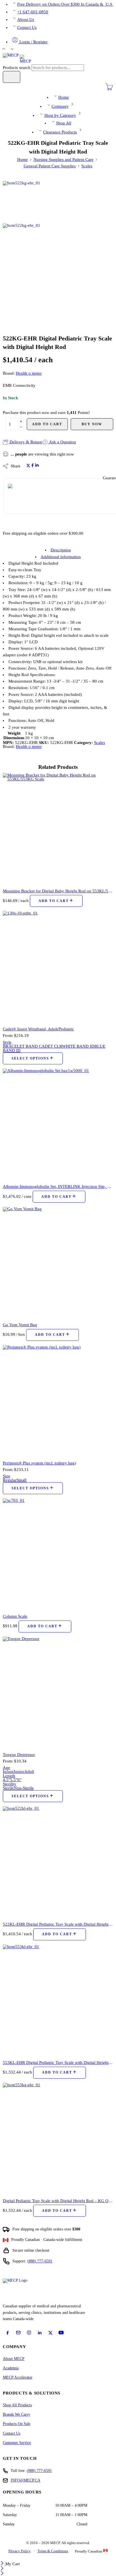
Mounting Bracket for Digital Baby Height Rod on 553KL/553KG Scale (58, 891)
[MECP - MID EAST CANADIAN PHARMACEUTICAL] (17, 59)
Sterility (10, 1784)
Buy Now (92, 424)
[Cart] (109, 89)
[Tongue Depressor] (58, 1692)
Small (22, 1480)
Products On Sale (17, 2424)
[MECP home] (21, 2289)
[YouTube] (61, 2333)
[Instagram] (29, 2333)
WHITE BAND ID (78, 1046)
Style (7, 1042)
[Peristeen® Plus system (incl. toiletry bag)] (58, 1401)
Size (6, 1476)
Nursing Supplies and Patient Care (63, 159)
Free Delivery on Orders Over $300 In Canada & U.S (65, 4)
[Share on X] (28, 466)
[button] (56, 901)
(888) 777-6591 (40, 2261)
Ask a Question (62, 442)
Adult (29, 1772)
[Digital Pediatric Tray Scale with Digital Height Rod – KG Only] (58, 2138)
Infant (8, 1772)
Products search (17, 68)
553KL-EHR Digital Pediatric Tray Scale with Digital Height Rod (58, 2062)
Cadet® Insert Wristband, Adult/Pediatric (38, 1029)
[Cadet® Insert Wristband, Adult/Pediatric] (58, 966)
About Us (26, 20)
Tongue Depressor (19, 1754)
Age (6, 1768)
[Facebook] (8, 2333)
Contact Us (27, 27)
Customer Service (17, 2443)
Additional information (61, 557)
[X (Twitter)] (50, 2333)
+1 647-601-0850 (33, 12)
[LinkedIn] (40, 2333)
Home (64, 97)
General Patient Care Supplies (50, 166)
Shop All (64, 123)
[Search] (12, 77)
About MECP (14, 2359)
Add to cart (47, 424)
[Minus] (21, 427)
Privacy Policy (20, 2551)
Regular (10, 1480)
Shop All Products (17, 2405)
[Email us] (18, 2333)
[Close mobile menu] (2, 2574)
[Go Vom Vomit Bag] (58, 1262)
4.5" (6, 1780)
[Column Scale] (58, 1554)
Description (61, 550)
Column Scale (15, 1616)
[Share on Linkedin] (37, 466)
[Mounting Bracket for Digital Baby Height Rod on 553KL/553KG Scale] (58, 829)
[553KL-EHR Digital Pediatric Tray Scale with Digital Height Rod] (58, 2000)
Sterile (8, 1788)
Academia (11, 2368)
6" (19, 1780)
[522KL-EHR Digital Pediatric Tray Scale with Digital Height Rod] (58, 1862)
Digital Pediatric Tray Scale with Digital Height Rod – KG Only (58, 2201)
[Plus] (21, 421)
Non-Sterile (24, 1788)
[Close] (3, 2564)
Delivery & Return (25, 442)
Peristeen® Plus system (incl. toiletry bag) (39, 1463)
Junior (19, 1772)
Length (9, 1776)
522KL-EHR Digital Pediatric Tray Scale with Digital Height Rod (58, 1924)
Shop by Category (60, 115)
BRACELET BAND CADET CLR (32, 1046)
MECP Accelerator (18, 2377)
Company (60, 106)
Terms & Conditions (53, 2551)
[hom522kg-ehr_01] (24, 202)
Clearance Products (60, 132)
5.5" (14, 1780)
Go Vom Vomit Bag (20, 1325)
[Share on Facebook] (33, 466)
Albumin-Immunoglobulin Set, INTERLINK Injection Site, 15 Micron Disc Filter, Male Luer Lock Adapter (58, 1186)
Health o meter (29, 373)
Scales (87, 166)
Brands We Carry (16, 2414)
